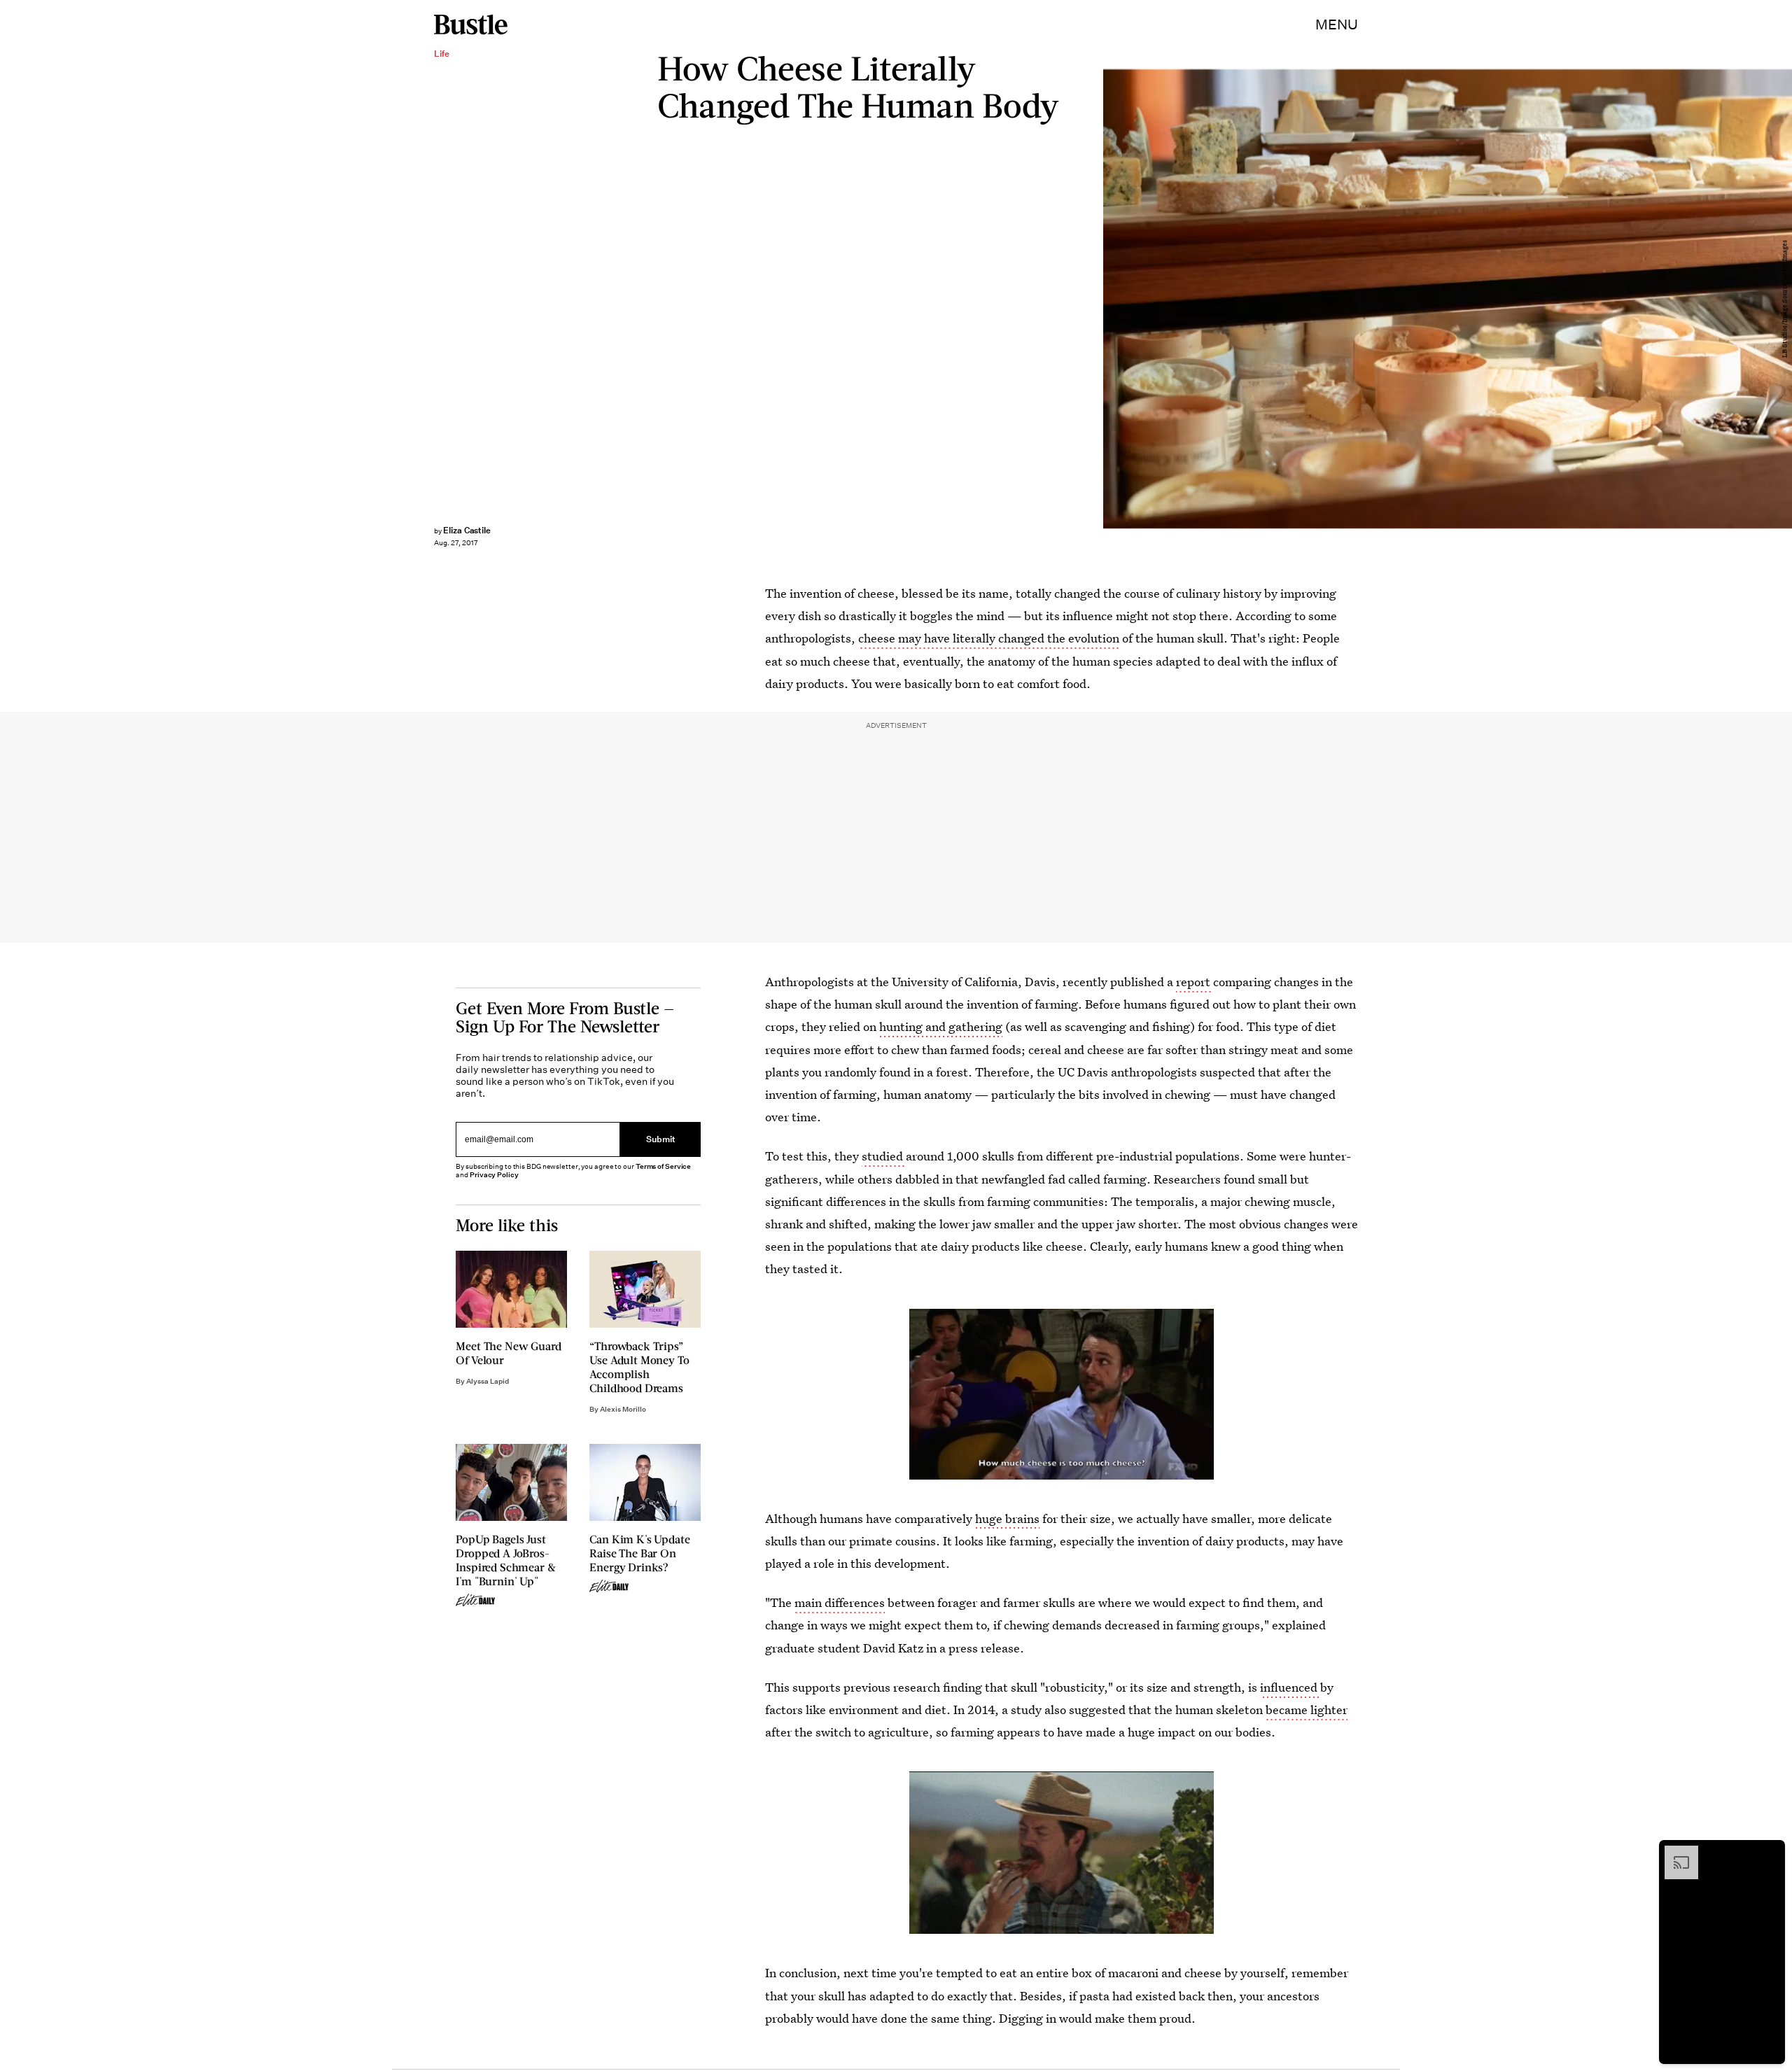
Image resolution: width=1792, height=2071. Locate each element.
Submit (661, 1139)
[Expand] (1674, 1853)
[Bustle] (471, 24)
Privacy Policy (494, 1175)
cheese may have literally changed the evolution (989, 638)
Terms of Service (663, 1166)
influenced (1290, 1687)
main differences (840, 1602)
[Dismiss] (1770, 1853)
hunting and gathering (941, 1026)
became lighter (1307, 1710)
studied (884, 1156)
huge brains (1007, 1518)
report (1195, 982)
